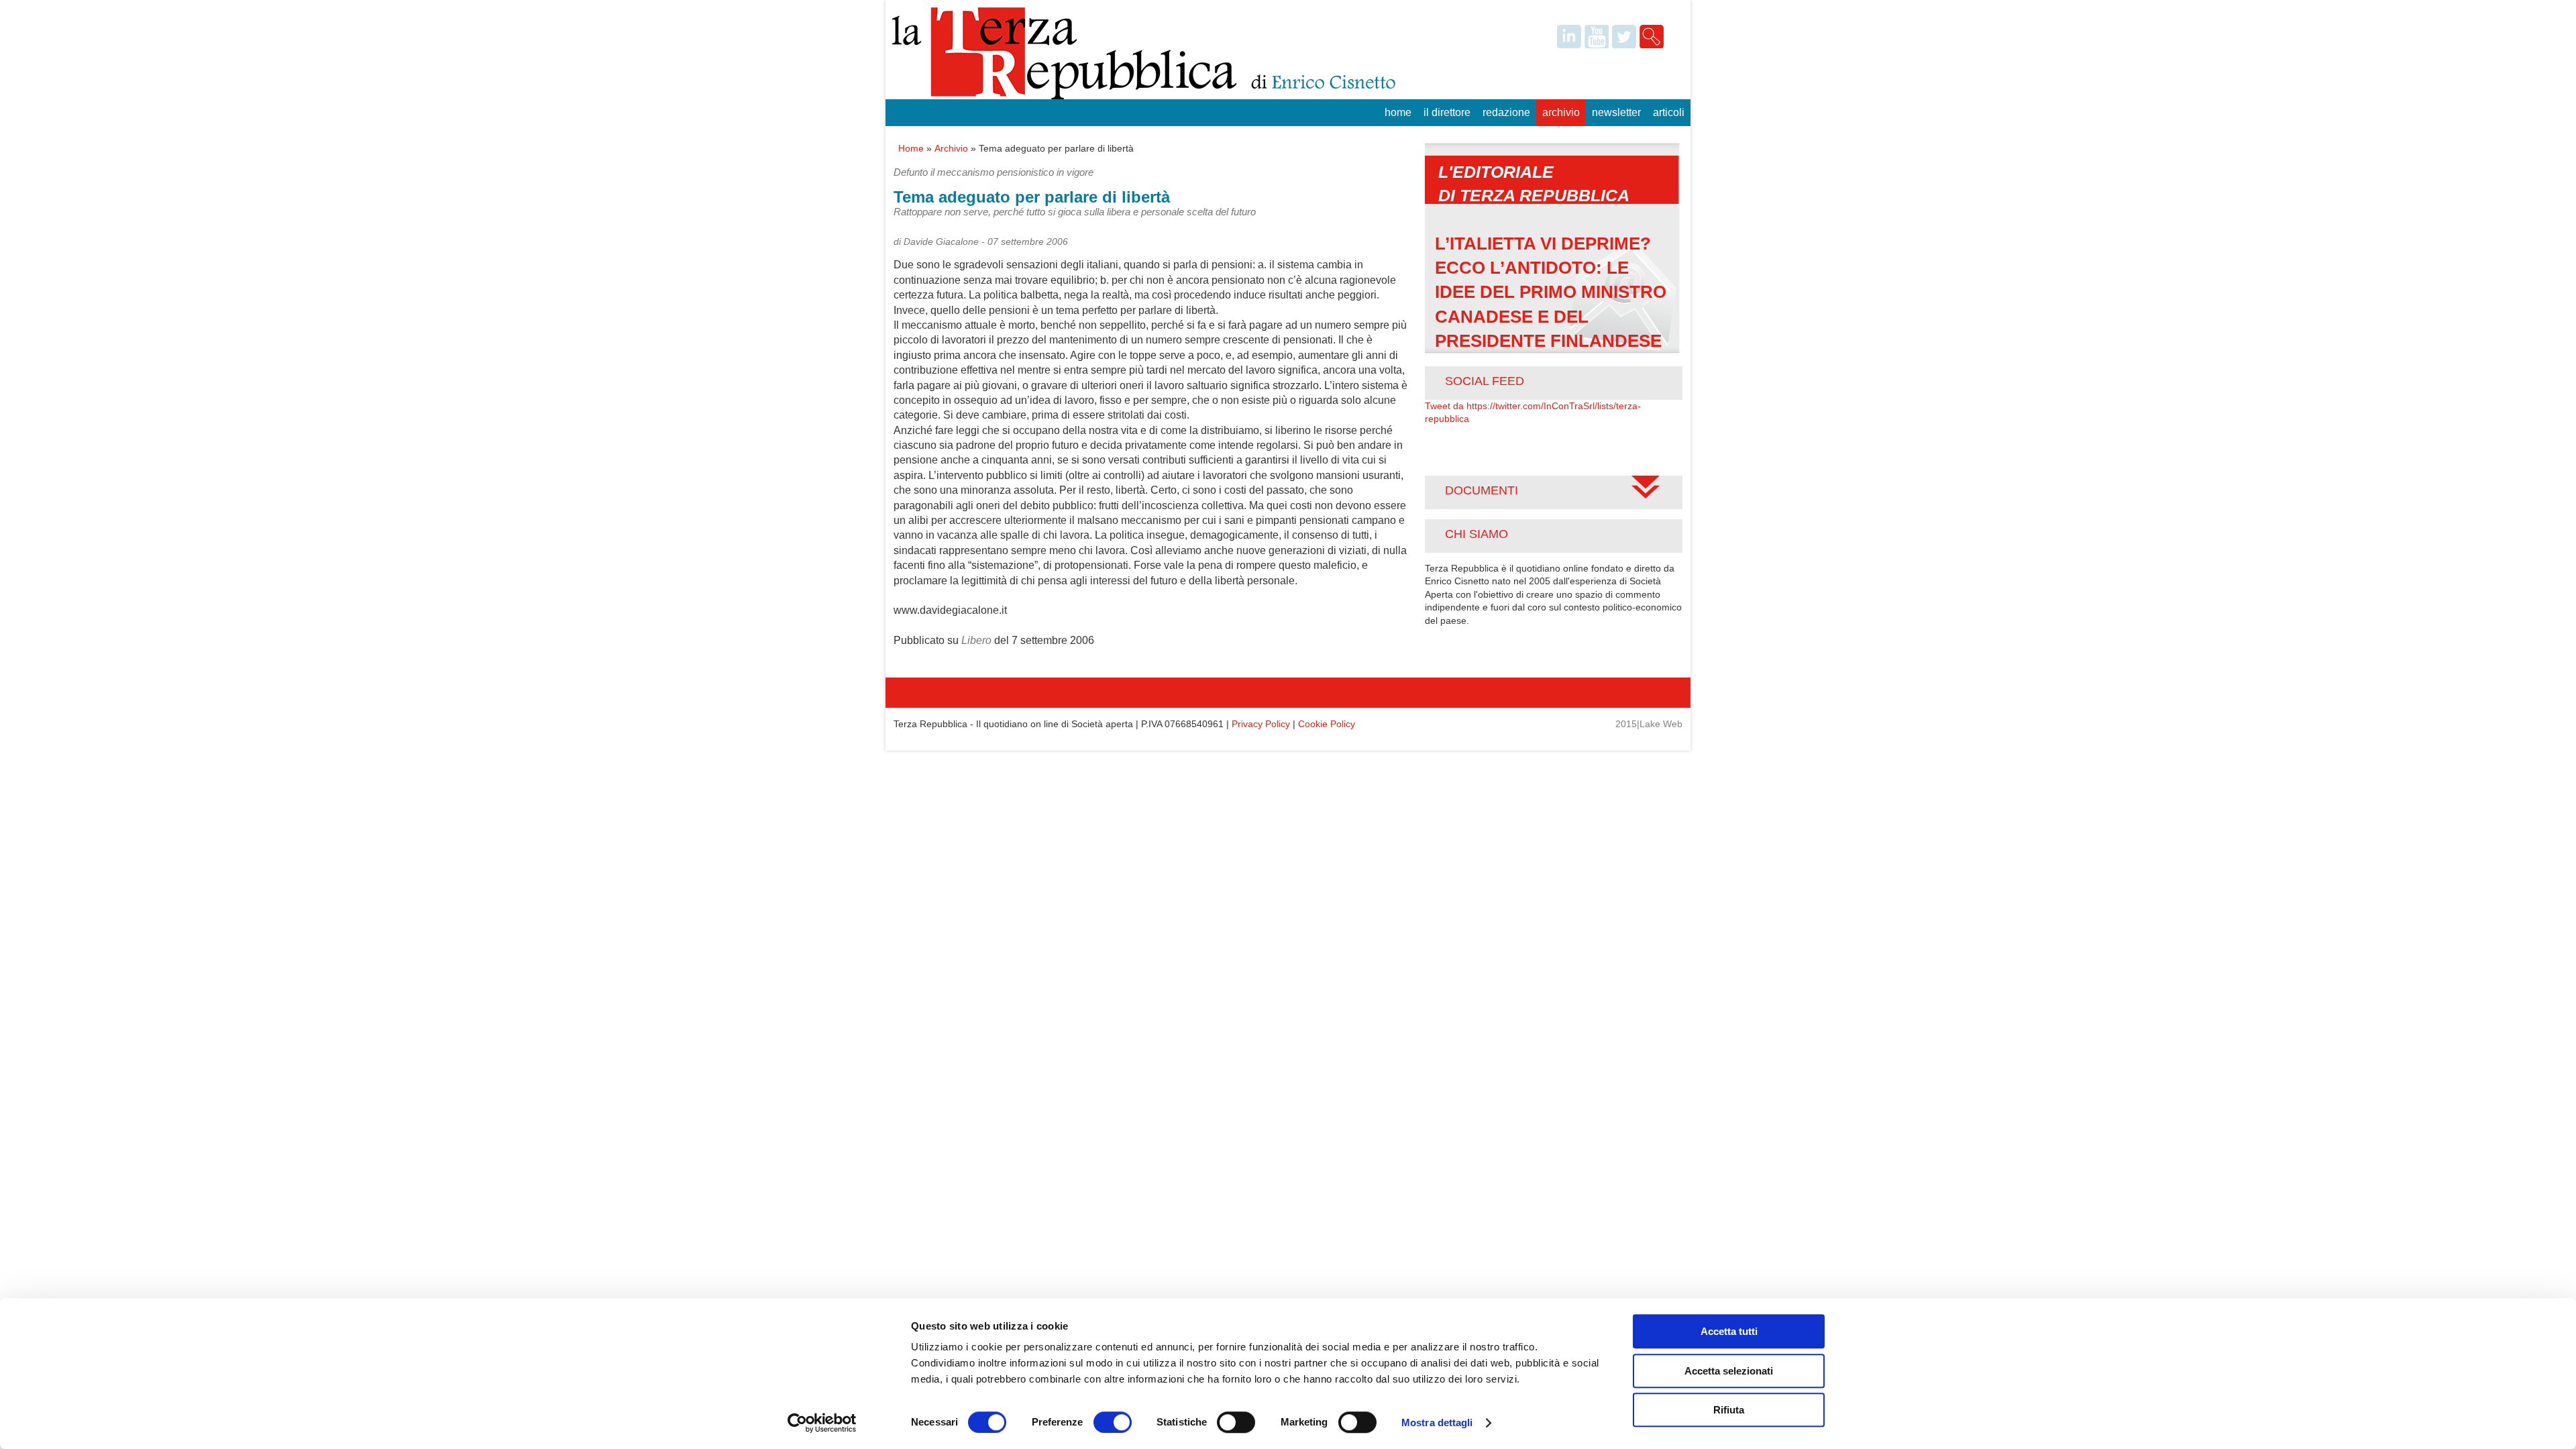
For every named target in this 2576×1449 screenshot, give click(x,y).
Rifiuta (1729, 1410)
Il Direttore (1447, 112)
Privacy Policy (1261, 724)
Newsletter (1616, 112)
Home (1398, 112)
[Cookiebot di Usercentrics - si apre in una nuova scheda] (822, 1423)
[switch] (1113, 1422)
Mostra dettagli (1437, 1423)
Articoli (1669, 112)
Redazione (1506, 112)
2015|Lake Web (1649, 724)
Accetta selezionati (1729, 1371)
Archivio (1561, 112)
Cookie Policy (1327, 724)
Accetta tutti (1729, 1331)
